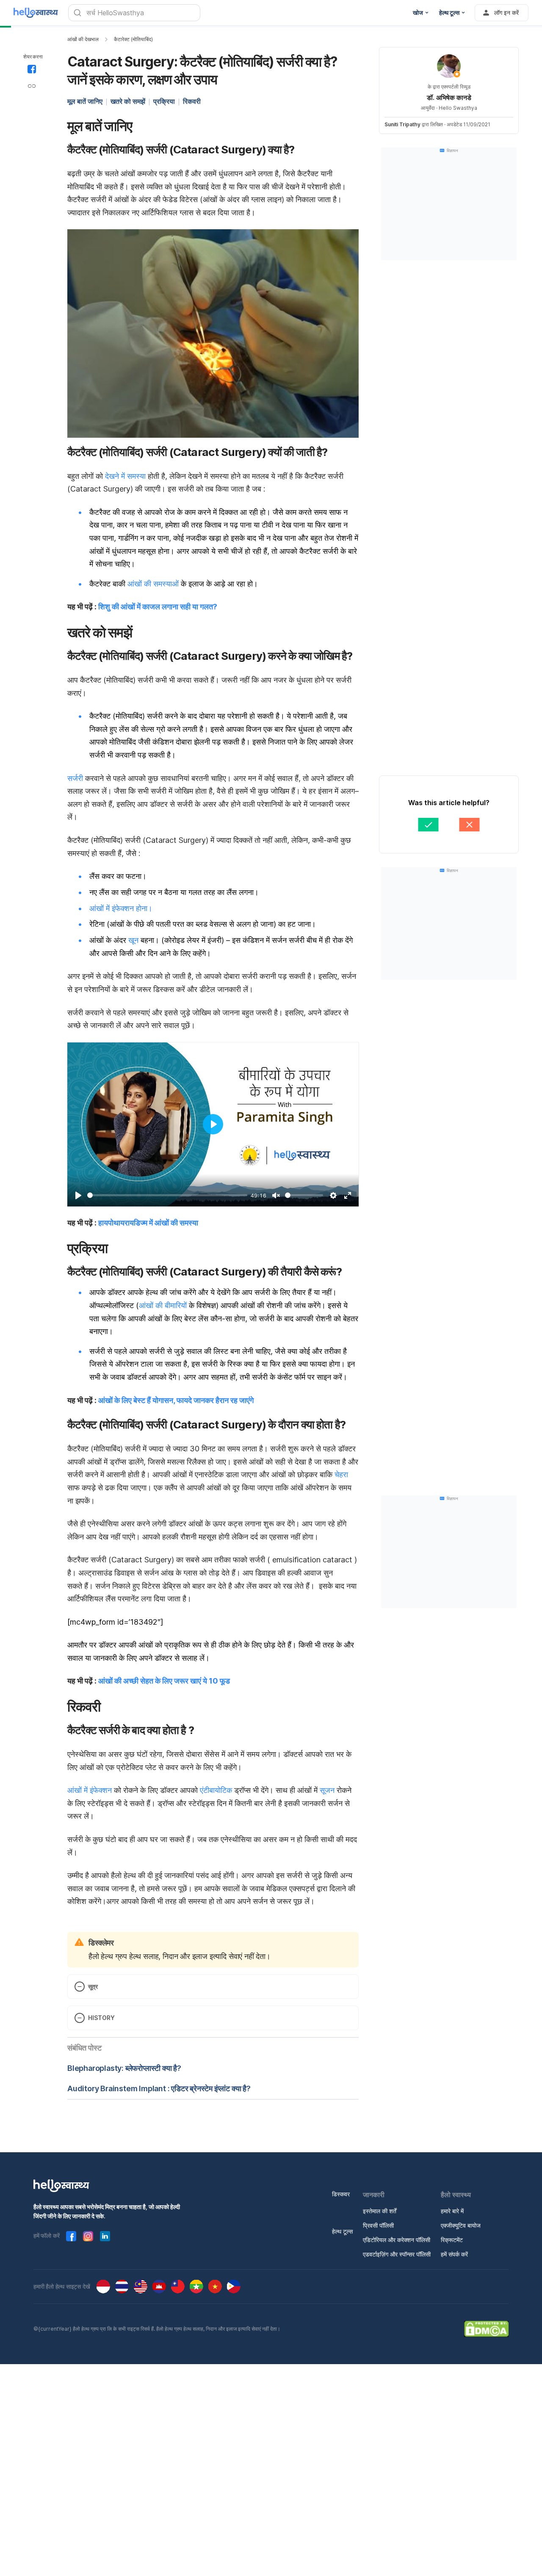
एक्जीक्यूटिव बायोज (461, 2225)
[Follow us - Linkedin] (105, 2236)
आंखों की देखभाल (83, 39)
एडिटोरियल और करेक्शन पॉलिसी (397, 2240)
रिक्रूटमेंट (452, 2240)
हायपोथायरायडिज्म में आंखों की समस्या (148, 1223)
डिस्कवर (341, 2194)
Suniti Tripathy (402, 124)
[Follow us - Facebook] (71, 2236)
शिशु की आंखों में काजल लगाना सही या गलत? (158, 607)
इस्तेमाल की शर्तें (380, 2211)
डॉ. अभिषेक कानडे (449, 97)
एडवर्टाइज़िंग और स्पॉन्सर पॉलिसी (397, 2254)
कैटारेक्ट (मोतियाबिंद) (133, 39)
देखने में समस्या (125, 476)
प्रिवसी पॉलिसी (378, 2225)
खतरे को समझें (128, 101)
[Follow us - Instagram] (88, 2236)
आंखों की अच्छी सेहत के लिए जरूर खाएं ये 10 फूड (164, 1681)
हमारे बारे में (452, 2211)
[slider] (167, 1195)
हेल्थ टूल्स (342, 2231)
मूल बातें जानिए (85, 101)
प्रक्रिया (164, 101)
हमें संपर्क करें (454, 2254)
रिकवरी (192, 101)
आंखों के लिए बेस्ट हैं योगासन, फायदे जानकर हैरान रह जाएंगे (176, 1400)
